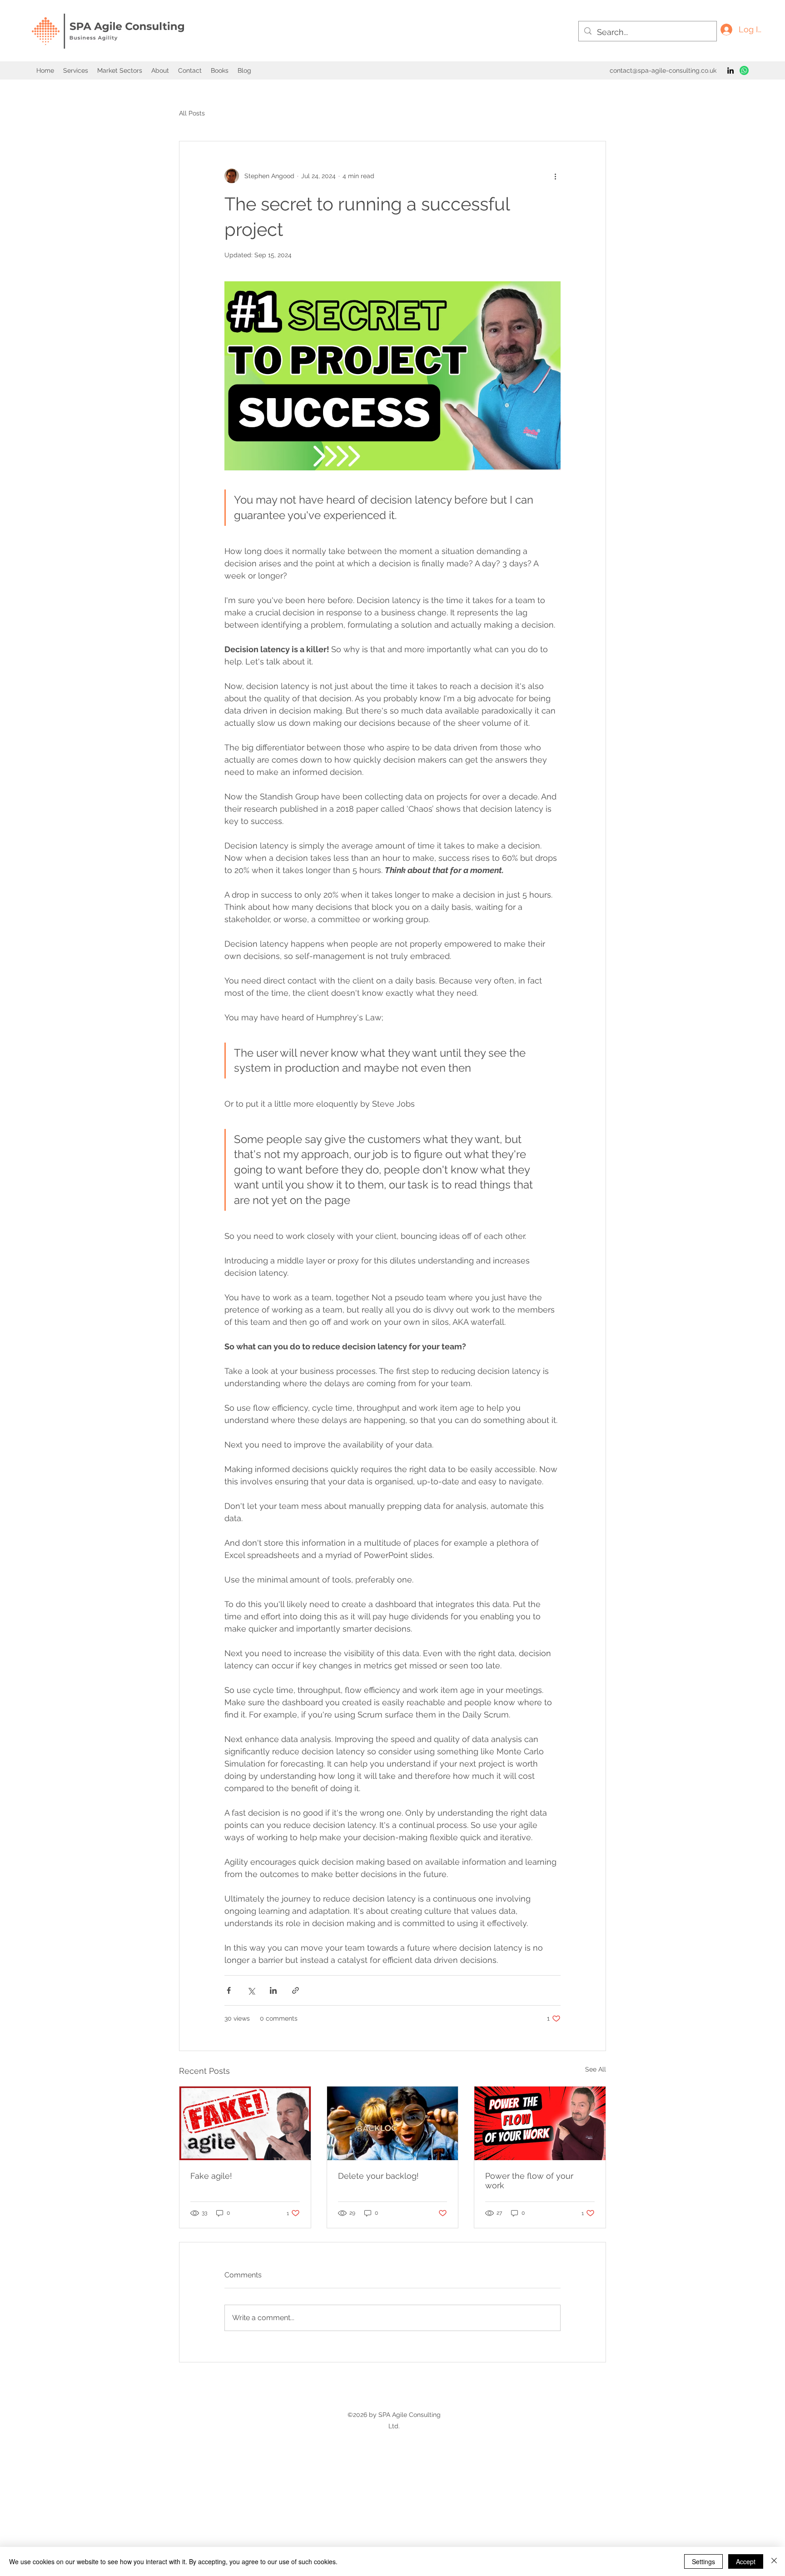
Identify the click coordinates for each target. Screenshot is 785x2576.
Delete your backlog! (378, 2176)
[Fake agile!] (245, 2123)
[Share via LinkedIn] (273, 1990)
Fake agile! (211, 2176)
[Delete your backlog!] (393, 2123)
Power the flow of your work (529, 2181)
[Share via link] (296, 1990)
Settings (703, 2561)
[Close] (774, 2561)
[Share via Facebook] (229, 1990)
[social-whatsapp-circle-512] (744, 70)
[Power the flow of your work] (540, 2123)
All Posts (192, 113)
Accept (746, 2561)
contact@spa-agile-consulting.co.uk (663, 70)
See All (596, 2069)
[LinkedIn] (730, 70)
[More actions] (555, 176)
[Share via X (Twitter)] (251, 1990)
